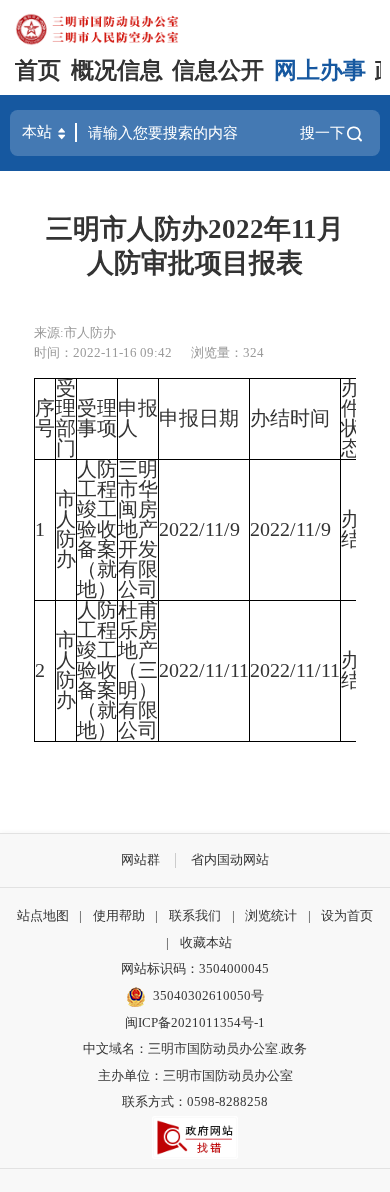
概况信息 (117, 70)
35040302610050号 (208, 995)
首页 (38, 70)
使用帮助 (119, 915)
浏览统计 (271, 915)
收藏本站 (206, 942)
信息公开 (218, 70)
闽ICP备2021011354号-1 (195, 1022)
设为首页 (347, 915)
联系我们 (195, 915)
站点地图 (43, 915)
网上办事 (320, 70)
